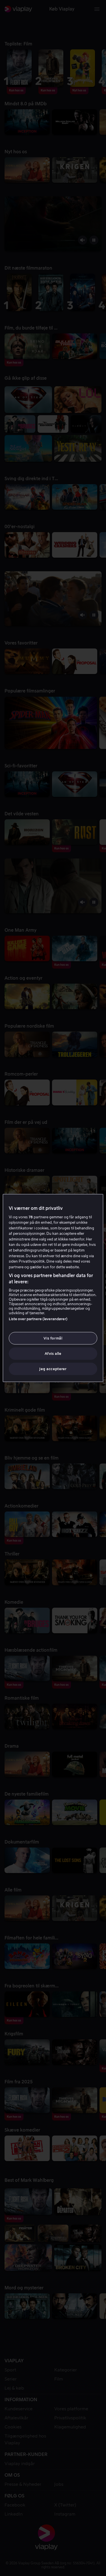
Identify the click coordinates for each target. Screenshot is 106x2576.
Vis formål (53, 1338)
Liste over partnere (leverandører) (38, 1319)
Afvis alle (53, 1354)
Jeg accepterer (53, 1369)
